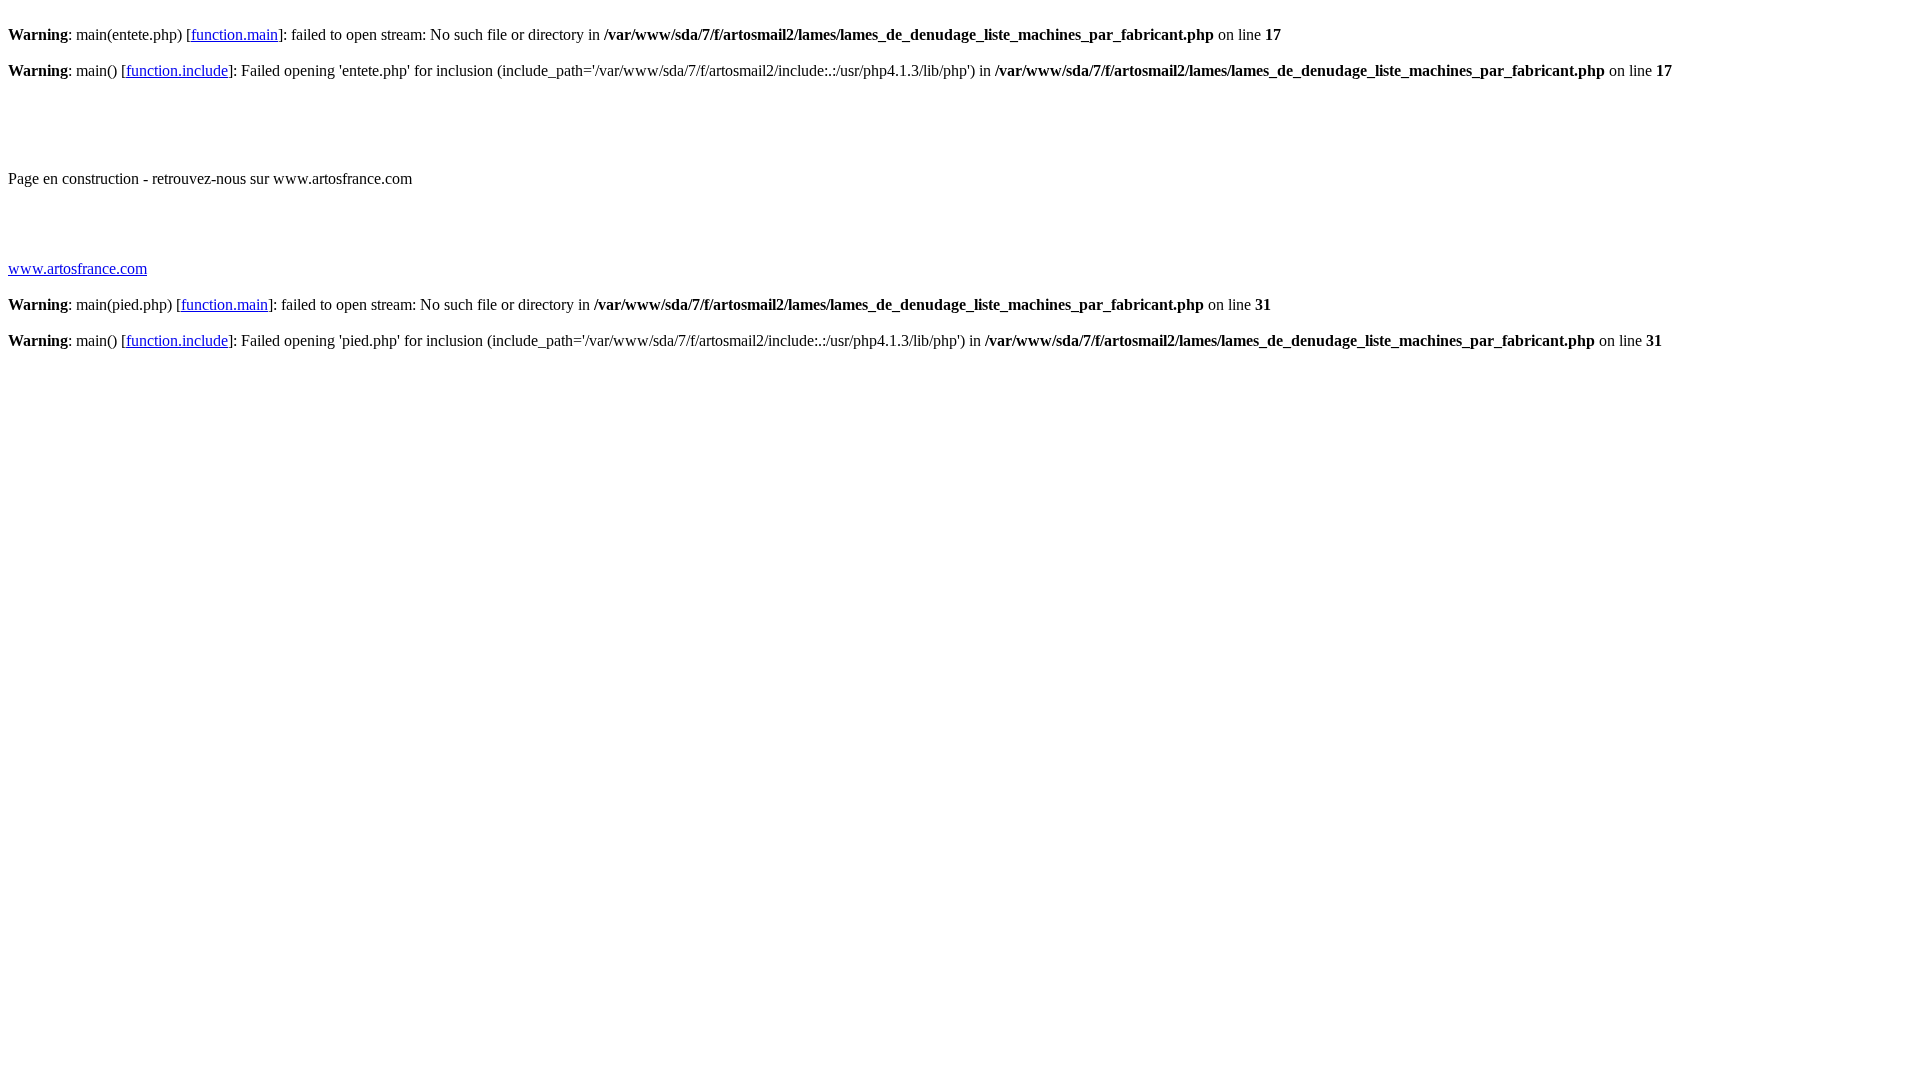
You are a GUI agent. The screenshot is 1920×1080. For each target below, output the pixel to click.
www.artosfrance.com (77, 268)
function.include (177, 70)
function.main (234, 34)
